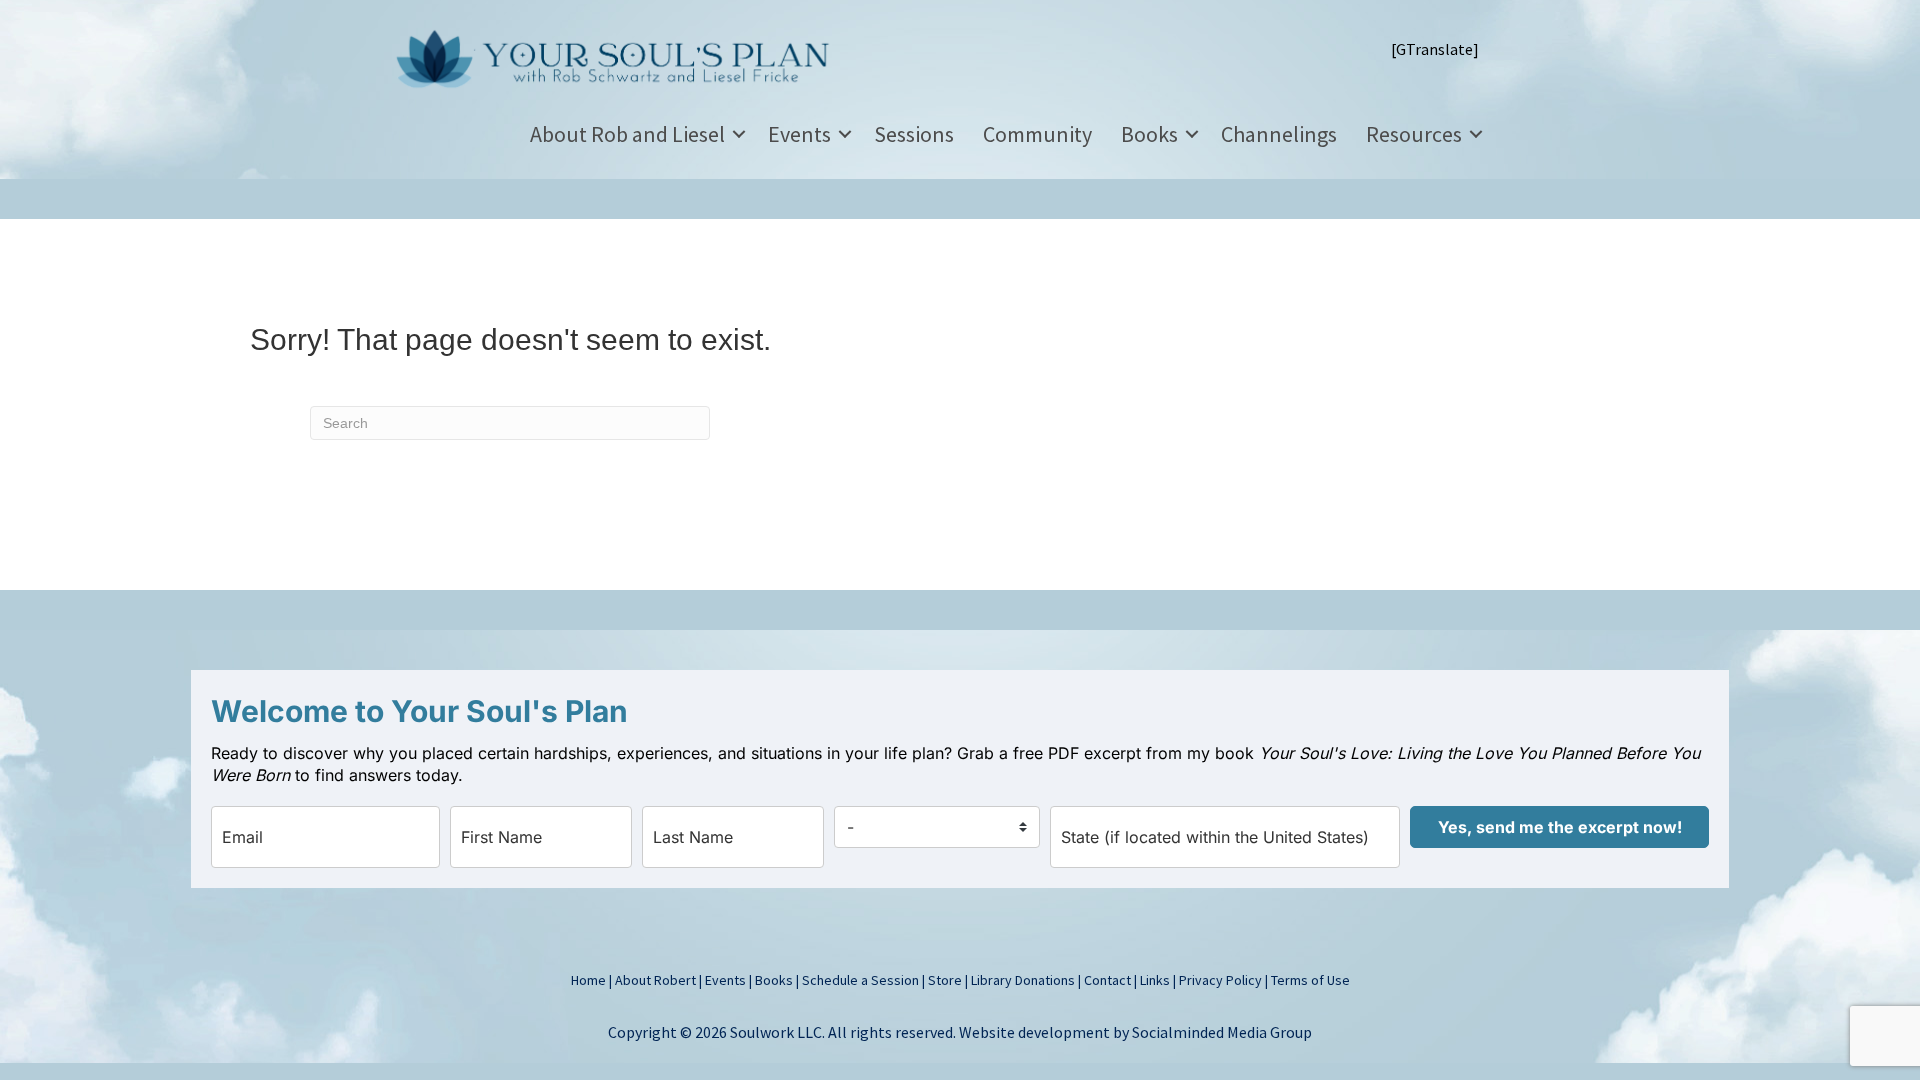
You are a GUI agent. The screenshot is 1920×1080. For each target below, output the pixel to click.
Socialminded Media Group (1222, 1032)
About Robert (655, 980)
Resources (1414, 134)
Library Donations (1023, 980)
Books (1149, 134)
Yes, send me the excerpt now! (1560, 827)
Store (945, 980)
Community (1037, 134)
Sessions (914, 134)
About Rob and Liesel (627, 134)
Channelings (1279, 134)
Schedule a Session (860, 980)
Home (588, 980)
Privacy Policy (1220, 980)
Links (1155, 980)
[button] (739, 134)
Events (799, 134)
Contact (1107, 980)
